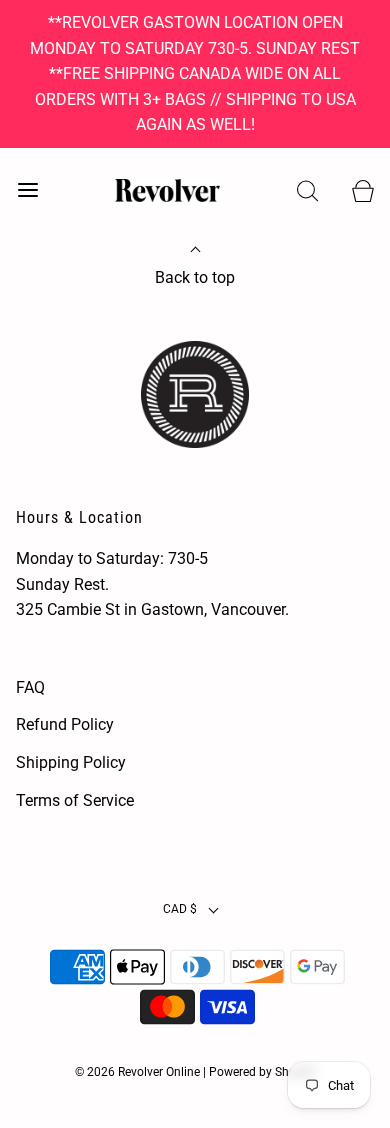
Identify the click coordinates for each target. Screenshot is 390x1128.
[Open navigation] (27, 190)
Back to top (195, 277)
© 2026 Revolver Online (137, 1072)
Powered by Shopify (262, 1072)
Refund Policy (65, 724)
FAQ (30, 687)
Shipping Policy (71, 762)
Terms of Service (75, 800)
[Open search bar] (307, 190)
